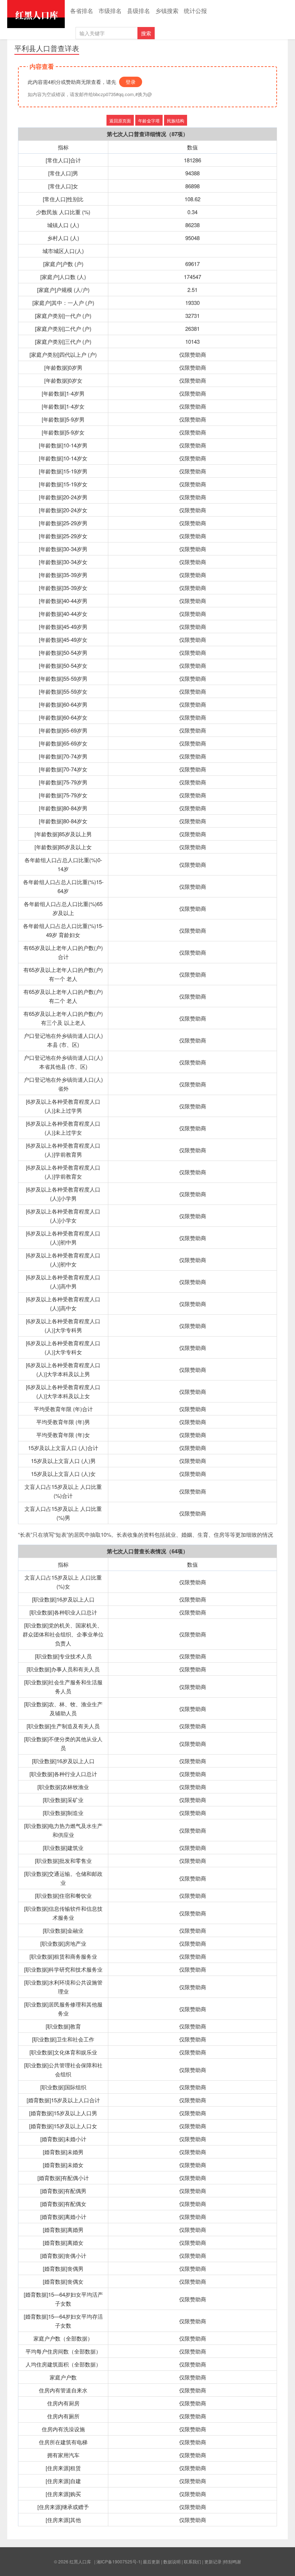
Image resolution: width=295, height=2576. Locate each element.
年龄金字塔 (149, 120)
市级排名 (110, 11)
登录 (131, 82)
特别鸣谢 (232, 2561)
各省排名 (82, 11)
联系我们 (192, 2561)
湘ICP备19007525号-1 (119, 2561)
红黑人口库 (36, 14)
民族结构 (176, 120)
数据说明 (172, 2561)
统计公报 (195, 11)
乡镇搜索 (167, 11)
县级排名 (139, 11)
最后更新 (151, 2561)
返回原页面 (120, 120)
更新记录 (213, 2561)
